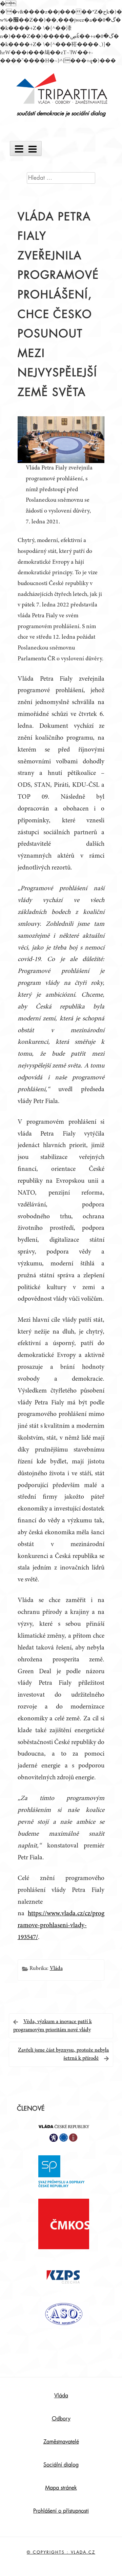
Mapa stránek (61, 2488)
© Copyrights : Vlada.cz (61, 2552)
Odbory (61, 2419)
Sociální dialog (61, 2465)
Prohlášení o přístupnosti (61, 2511)
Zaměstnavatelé (61, 2442)
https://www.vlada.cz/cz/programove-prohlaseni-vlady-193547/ (61, 1926)
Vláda (56, 1969)
